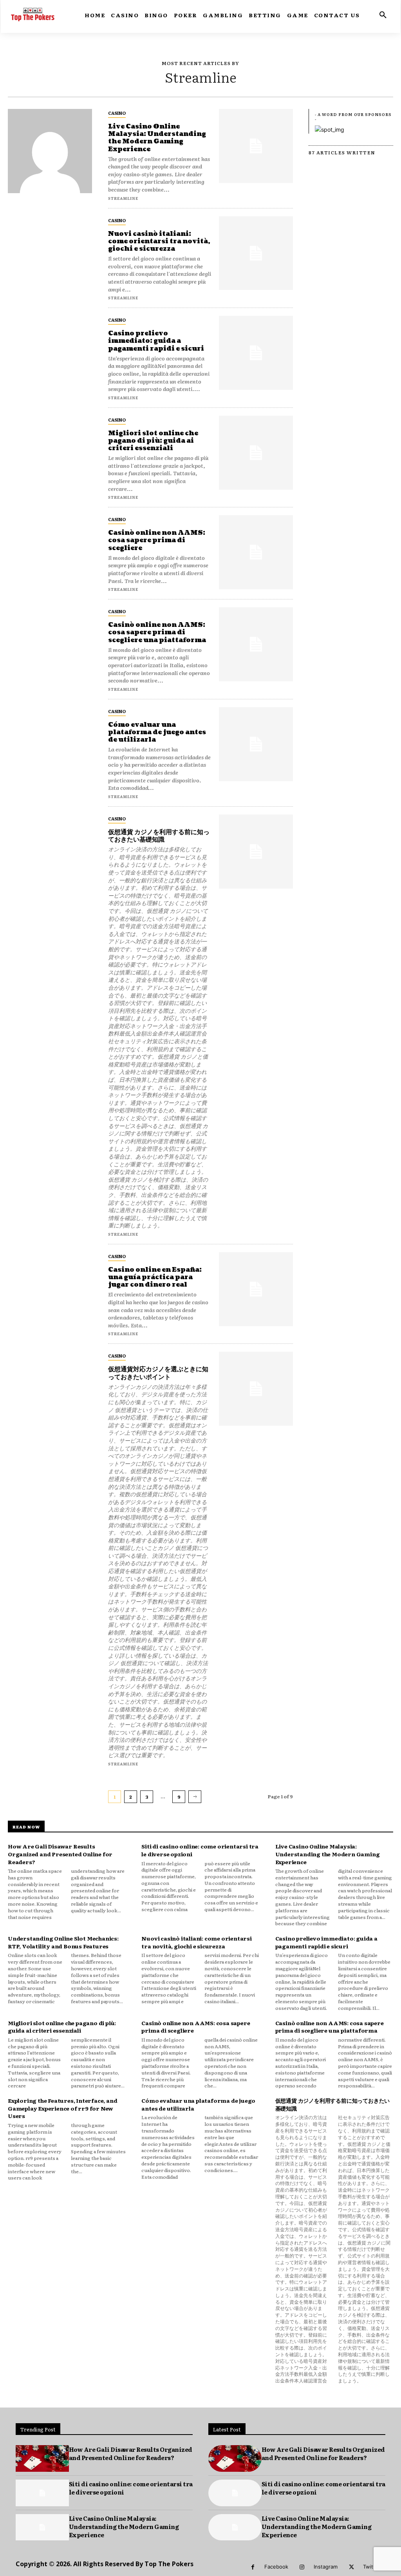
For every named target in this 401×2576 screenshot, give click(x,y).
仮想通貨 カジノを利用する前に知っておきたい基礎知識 (159, 836)
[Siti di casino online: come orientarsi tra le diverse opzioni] (42, 2493)
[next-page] (195, 1797)
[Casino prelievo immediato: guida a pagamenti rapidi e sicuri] (256, 353)
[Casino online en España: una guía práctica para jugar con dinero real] (256, 1289)
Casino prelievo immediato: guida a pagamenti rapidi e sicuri (156, 341)
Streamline (123, 198)
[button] (383, 15)
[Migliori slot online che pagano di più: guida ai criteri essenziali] (256, 453)
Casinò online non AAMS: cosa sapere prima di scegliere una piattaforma (157, 632)
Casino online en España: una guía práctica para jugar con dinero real (155, 1277)
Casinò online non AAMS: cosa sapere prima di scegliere (157, 540)
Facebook (276, 2567)
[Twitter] (351, 2567)
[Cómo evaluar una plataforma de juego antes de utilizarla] (256, 744)
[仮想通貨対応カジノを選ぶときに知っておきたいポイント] (256, 1389)
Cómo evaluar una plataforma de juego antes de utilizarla (157, 732)
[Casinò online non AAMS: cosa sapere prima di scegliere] (256, 552)
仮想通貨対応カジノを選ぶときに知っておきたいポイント (158, 1373)
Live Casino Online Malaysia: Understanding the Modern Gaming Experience (157, 138)
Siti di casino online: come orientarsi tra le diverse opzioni (131, 2488)
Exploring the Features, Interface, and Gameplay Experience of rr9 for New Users (62, 2108)
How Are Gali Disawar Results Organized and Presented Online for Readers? (60, 1854)
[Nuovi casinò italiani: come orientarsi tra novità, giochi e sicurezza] (256, 253)
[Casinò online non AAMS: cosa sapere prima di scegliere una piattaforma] (256, 644)
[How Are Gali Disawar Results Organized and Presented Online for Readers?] (42, 2458)
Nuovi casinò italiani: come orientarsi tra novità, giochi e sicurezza (159, 241)
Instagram (326, 2567)
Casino (117, 113)
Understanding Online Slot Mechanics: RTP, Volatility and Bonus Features (63, 1942)
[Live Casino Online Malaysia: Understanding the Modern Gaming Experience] (256, 146)
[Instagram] (302, 2567)
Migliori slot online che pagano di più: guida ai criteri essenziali (153, 441)
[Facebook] (253, 2567)
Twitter (372, 2567)
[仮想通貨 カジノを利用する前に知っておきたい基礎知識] (256, 852)
